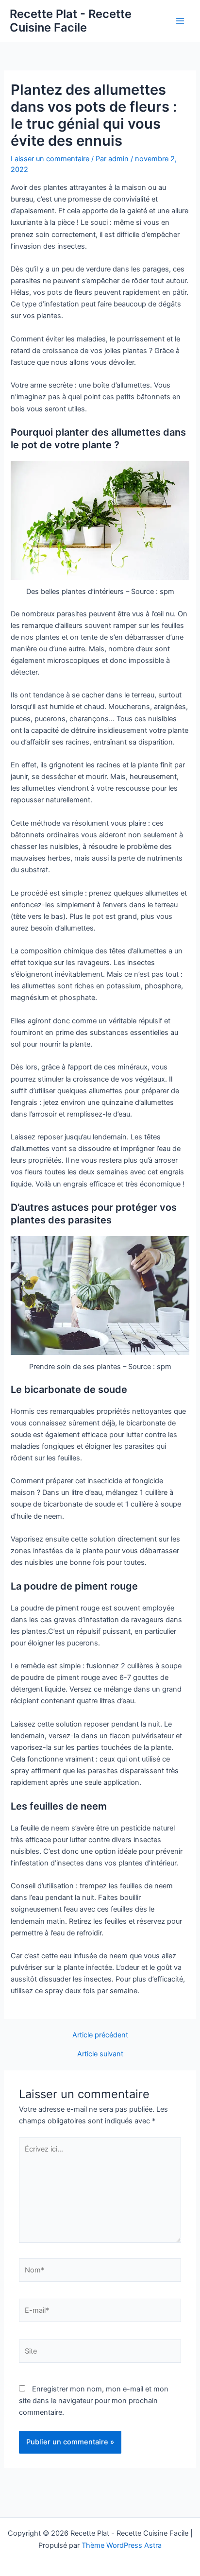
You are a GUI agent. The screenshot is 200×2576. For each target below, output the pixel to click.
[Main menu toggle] (180, 21)
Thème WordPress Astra (122, 2545)
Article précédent (100, 2035)
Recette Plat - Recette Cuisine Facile (71, 21)
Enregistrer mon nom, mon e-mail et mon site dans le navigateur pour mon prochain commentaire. (94, 2401)
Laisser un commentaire (50, 159)
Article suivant (100, 2054)
